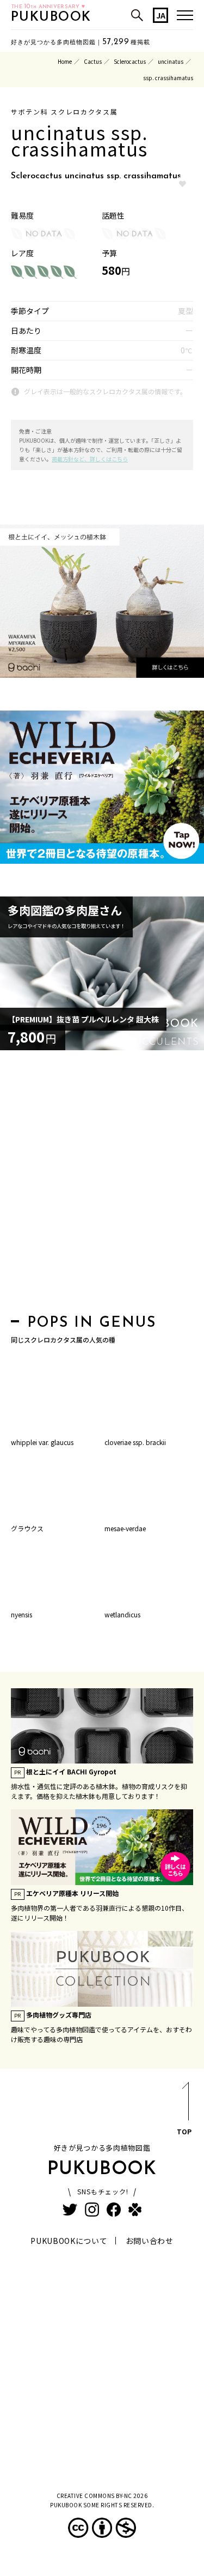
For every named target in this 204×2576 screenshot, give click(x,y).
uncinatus (171, 61)
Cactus (93, 61)
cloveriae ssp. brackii (135, 1442)
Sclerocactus (130, 61)
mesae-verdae (125, 1528)
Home (65, 61)
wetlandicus (122, 1614)
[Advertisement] (102, 1185)
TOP (184, 2131)
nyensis (21, 1614)
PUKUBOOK (51, 17)
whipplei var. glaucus (42, 1442)
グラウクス (27, 1528)
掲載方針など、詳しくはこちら (90, 459)
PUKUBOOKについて (69, 2241)
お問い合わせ (150, 2241)
